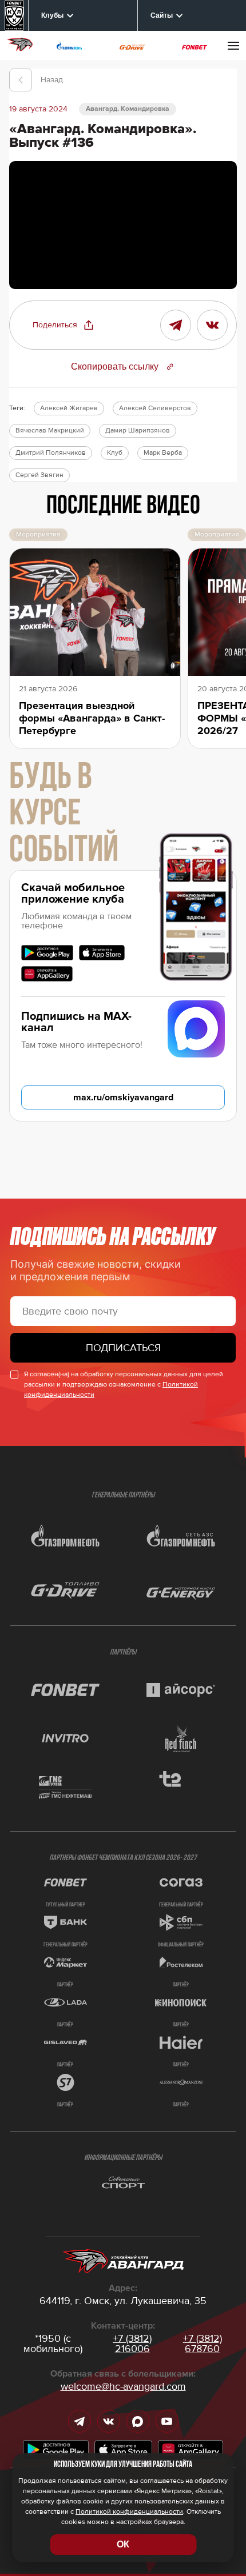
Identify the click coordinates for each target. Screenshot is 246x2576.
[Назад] (21, 80)
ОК (123, 2544)
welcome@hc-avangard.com (123, 2386)
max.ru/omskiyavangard (123, 1097)
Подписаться (123, 1348)
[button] (64, 325)
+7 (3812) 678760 (203, 2343)
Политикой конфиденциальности (129, 2512)
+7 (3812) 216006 (132, 2343)
